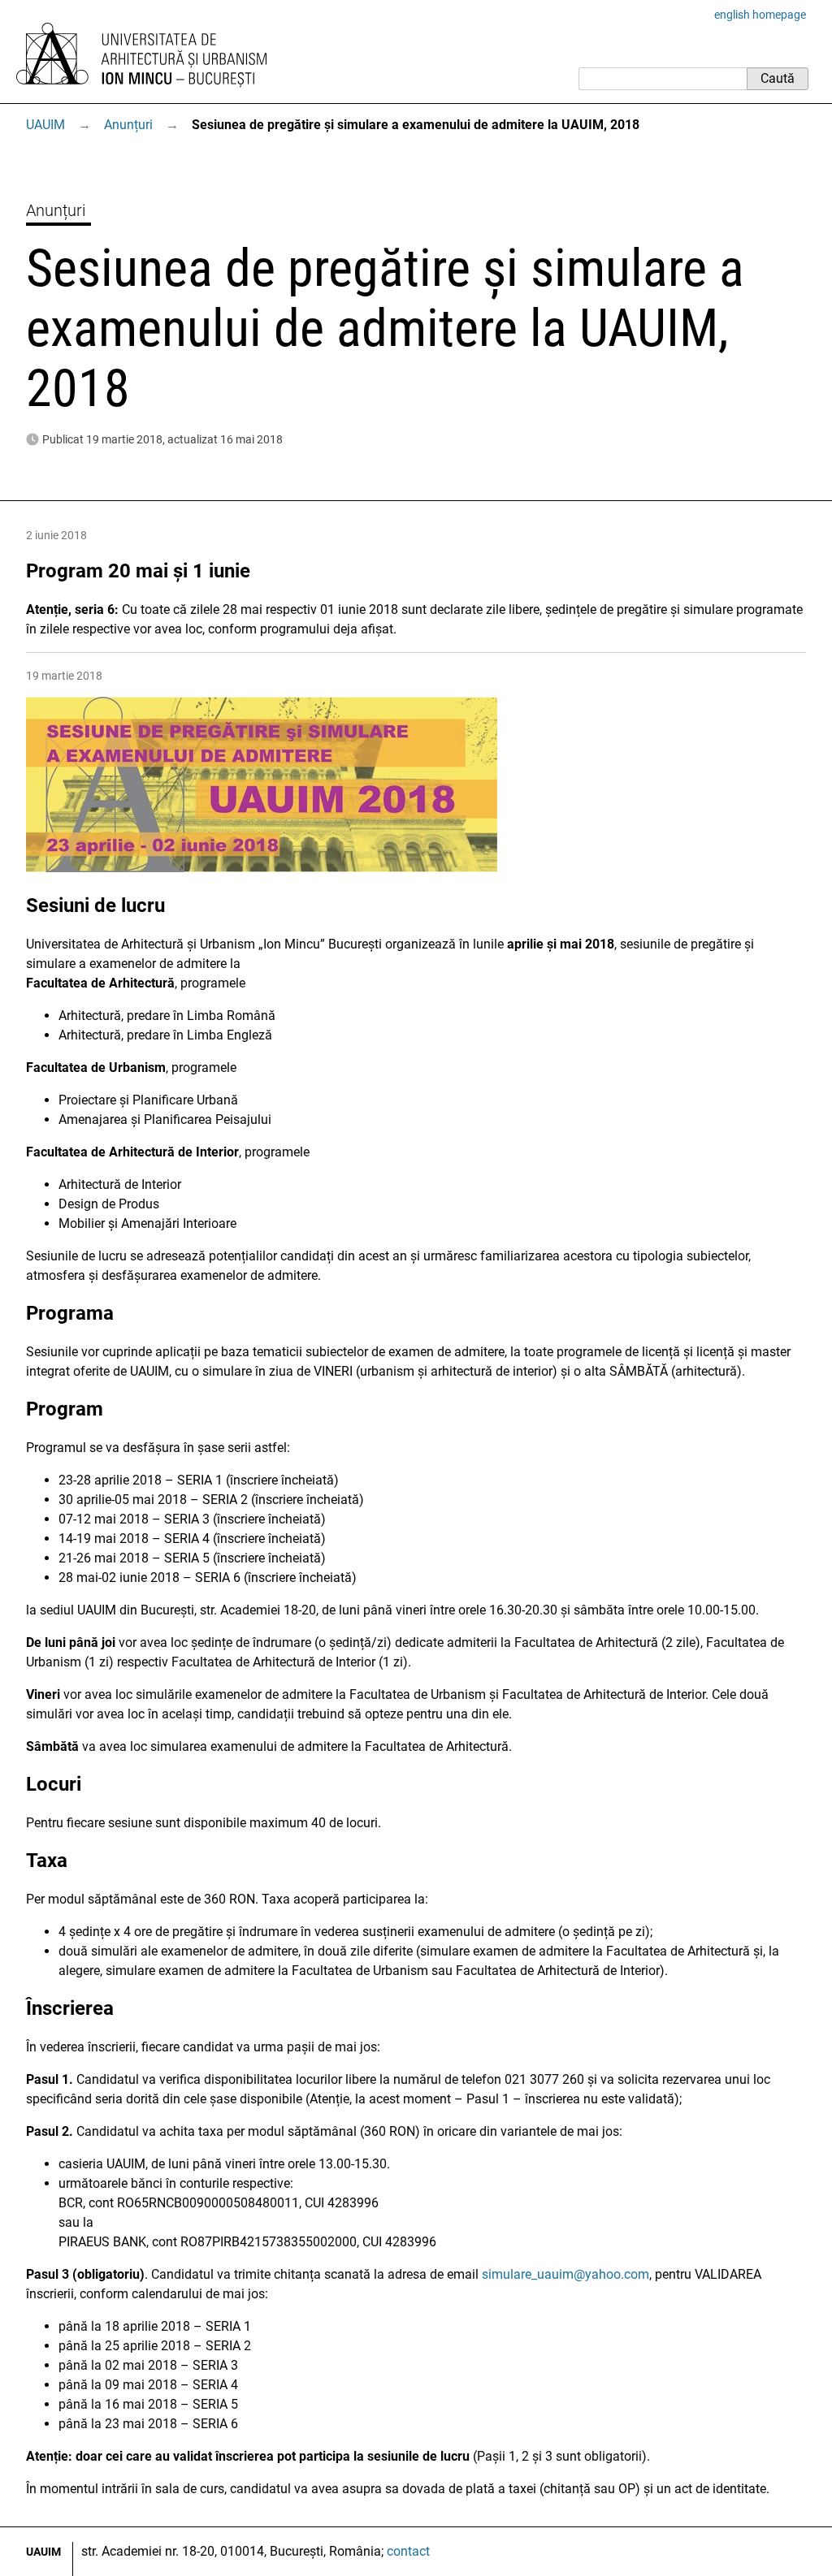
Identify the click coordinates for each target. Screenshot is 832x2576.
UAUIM (45, 125)
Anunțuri (128, 125)
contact (408, 2551)
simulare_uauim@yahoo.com (565, 2274)
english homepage (760, 15)
